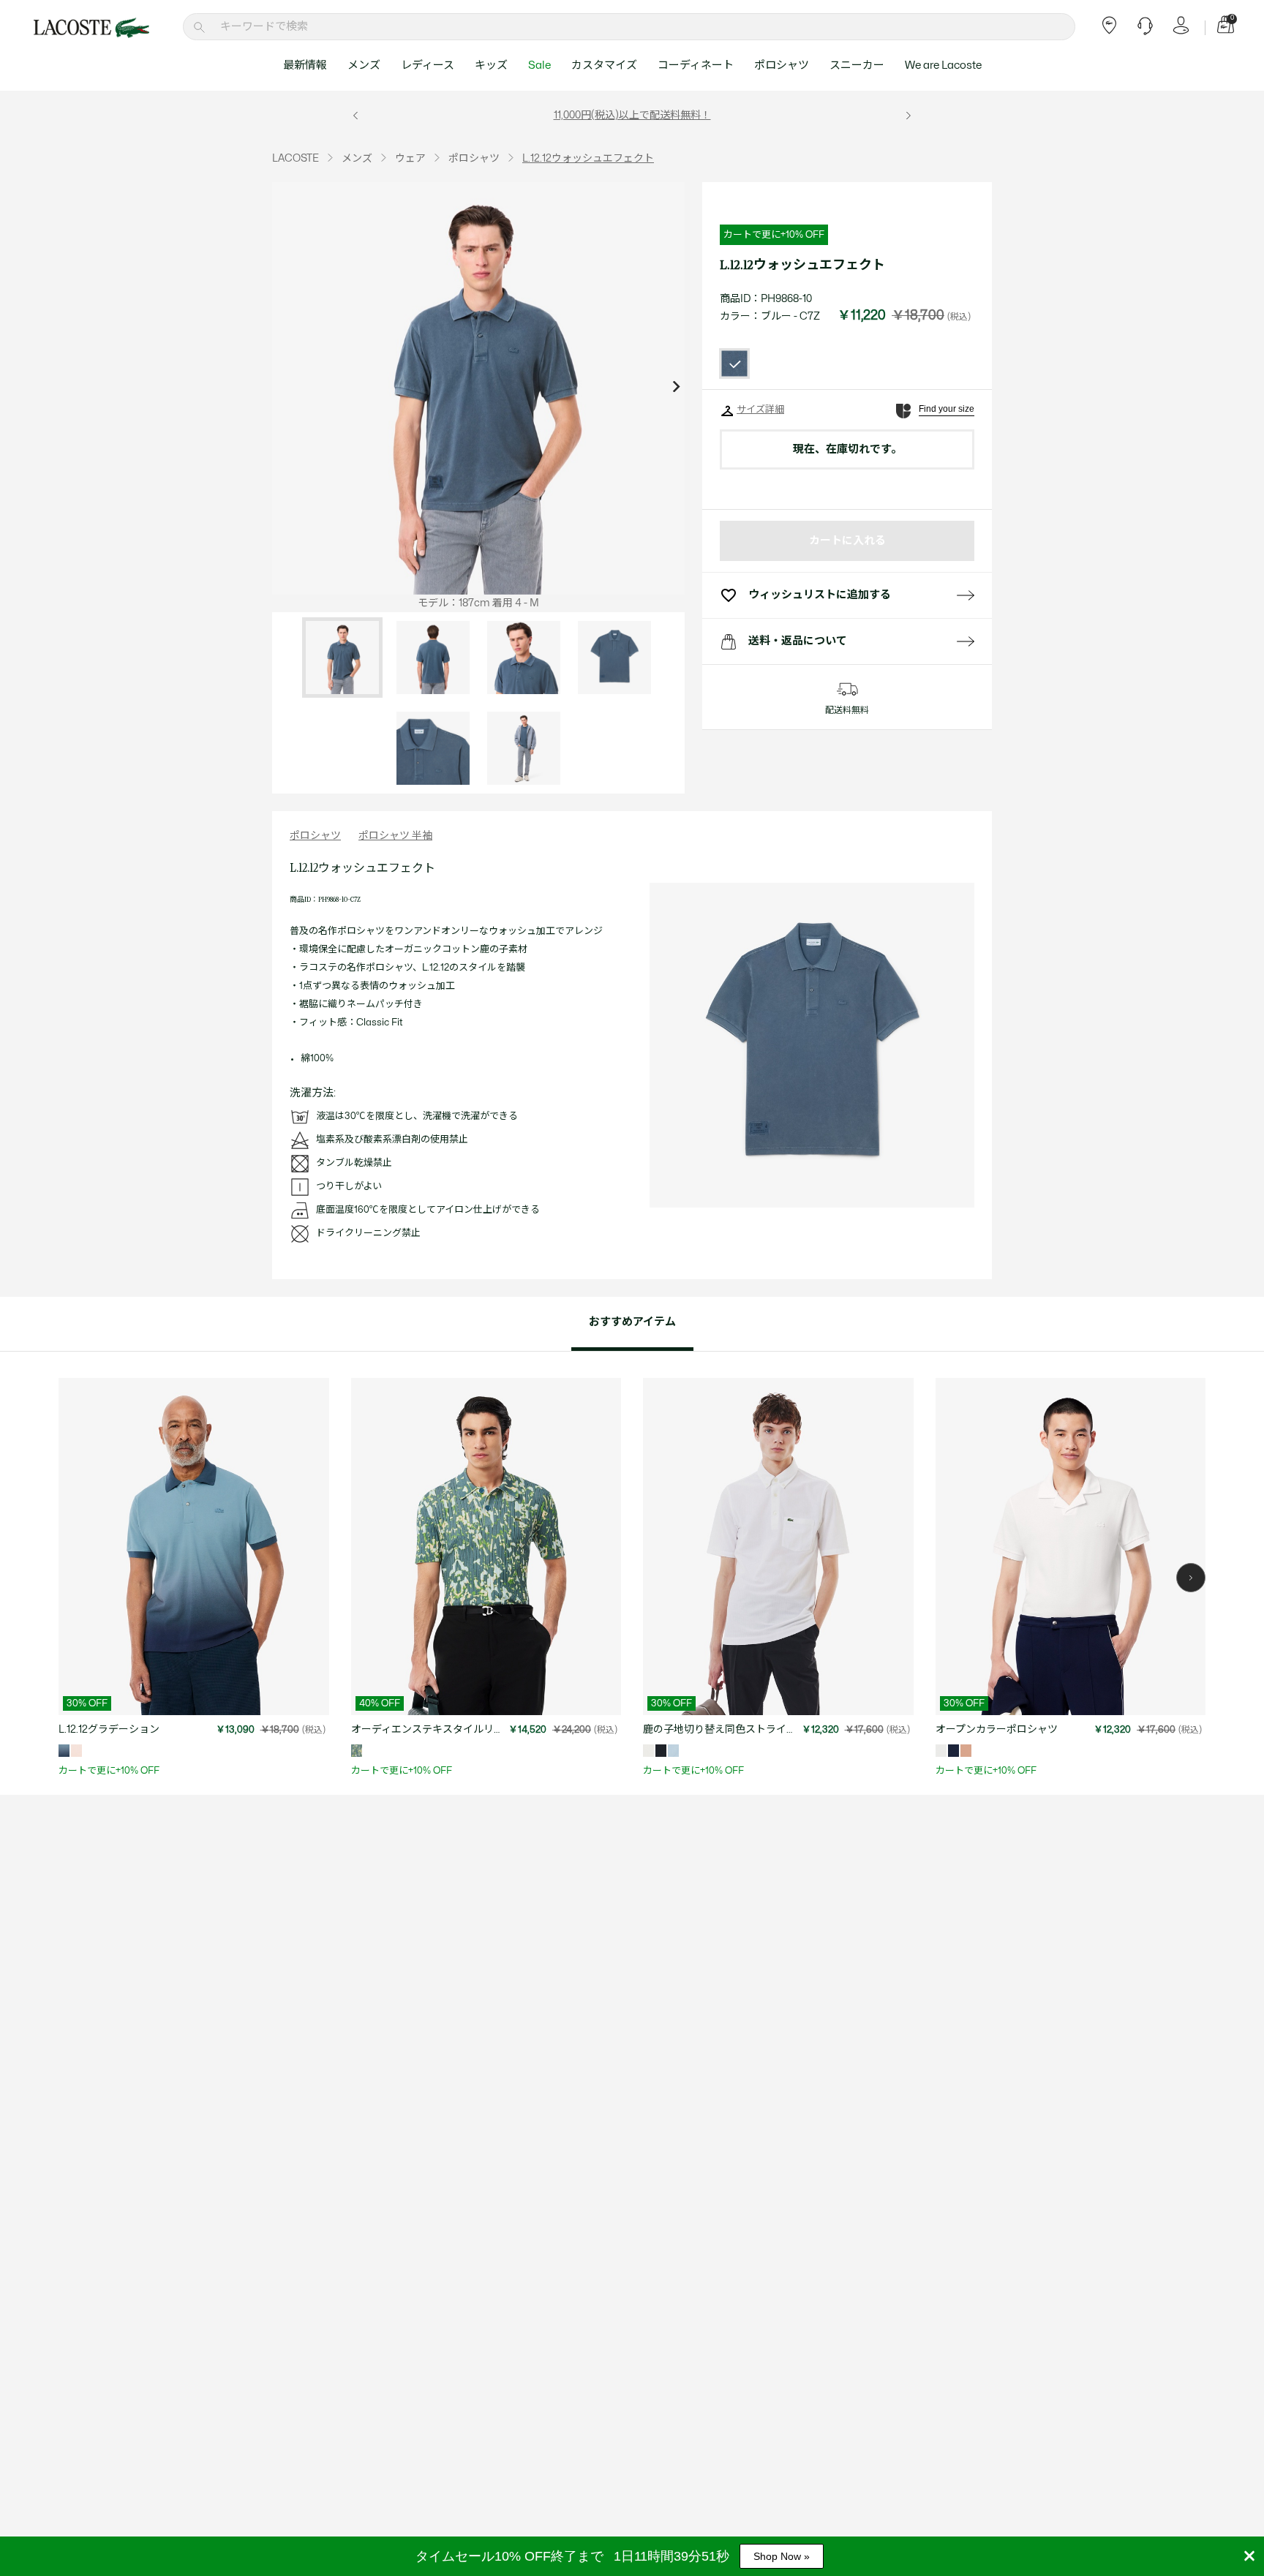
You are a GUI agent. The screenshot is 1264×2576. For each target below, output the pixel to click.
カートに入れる (847, 541)
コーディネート (696, 65)
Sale (539, 65)
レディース (428, 65)
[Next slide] (676, 388)
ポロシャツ (782, 65)
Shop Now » (782, 2556)
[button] (1191, 1578)
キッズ (491, 65)
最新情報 (305, 65)
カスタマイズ (604, 65)
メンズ (364, 65)
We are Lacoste (943, 65)
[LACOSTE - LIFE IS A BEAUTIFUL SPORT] (91, 28)
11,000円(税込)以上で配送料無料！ (632, 115)
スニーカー (857, 65)
